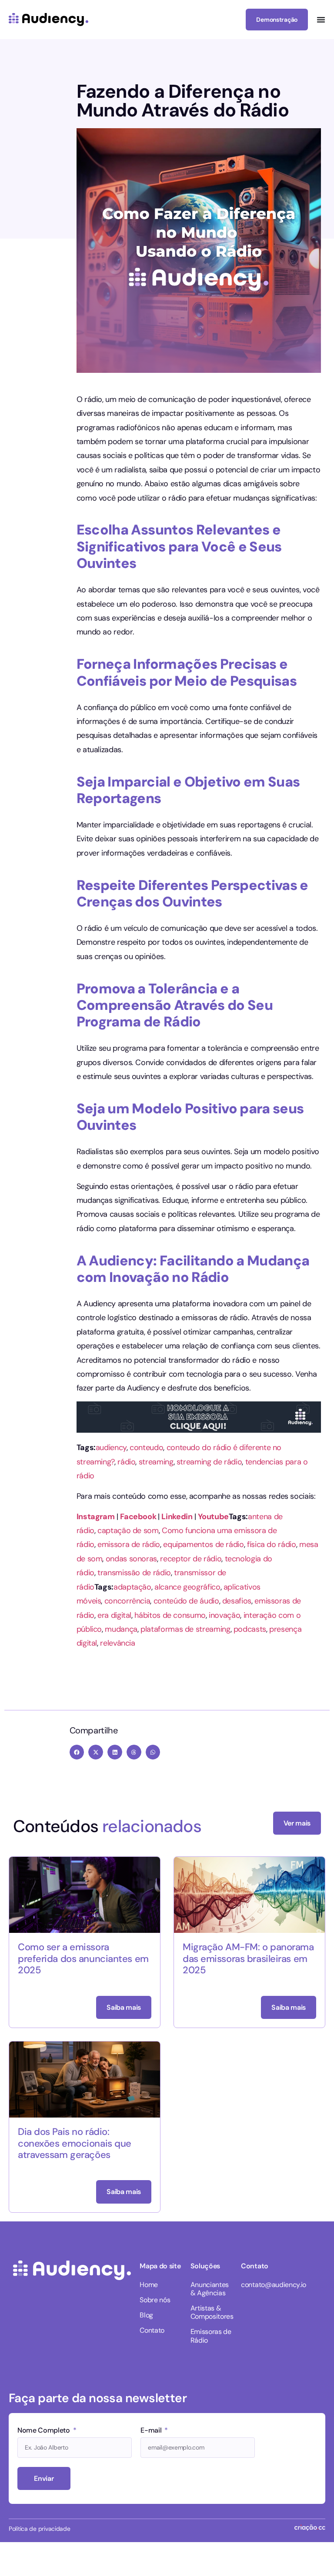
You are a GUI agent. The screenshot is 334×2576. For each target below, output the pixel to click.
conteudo (146, 1447)
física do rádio (272, 1544)
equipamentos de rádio (203, 1544)
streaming (156, 1462)
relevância (117, 1643)
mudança (121, 1629)
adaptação (132, 1587)
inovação (224, 1615)
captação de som (128, 1530)
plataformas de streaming (185, 1629)
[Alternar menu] (321, 20)
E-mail (152, 2431)
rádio (126, 1462)
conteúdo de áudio (186, 1601)
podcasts (250, 1629)
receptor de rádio (191, 1559)
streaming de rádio (209, 1462)
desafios (237, 1601)
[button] (77, 1752)
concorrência (127, 1601)
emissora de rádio (129, 1544)
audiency (111, 1447)
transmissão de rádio (134, 1573)
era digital (114, 1615)
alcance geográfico (187, 1587)
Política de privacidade (40, 2529)
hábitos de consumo (170, 1615)
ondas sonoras (131, 1559)
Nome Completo (45, 2431)
